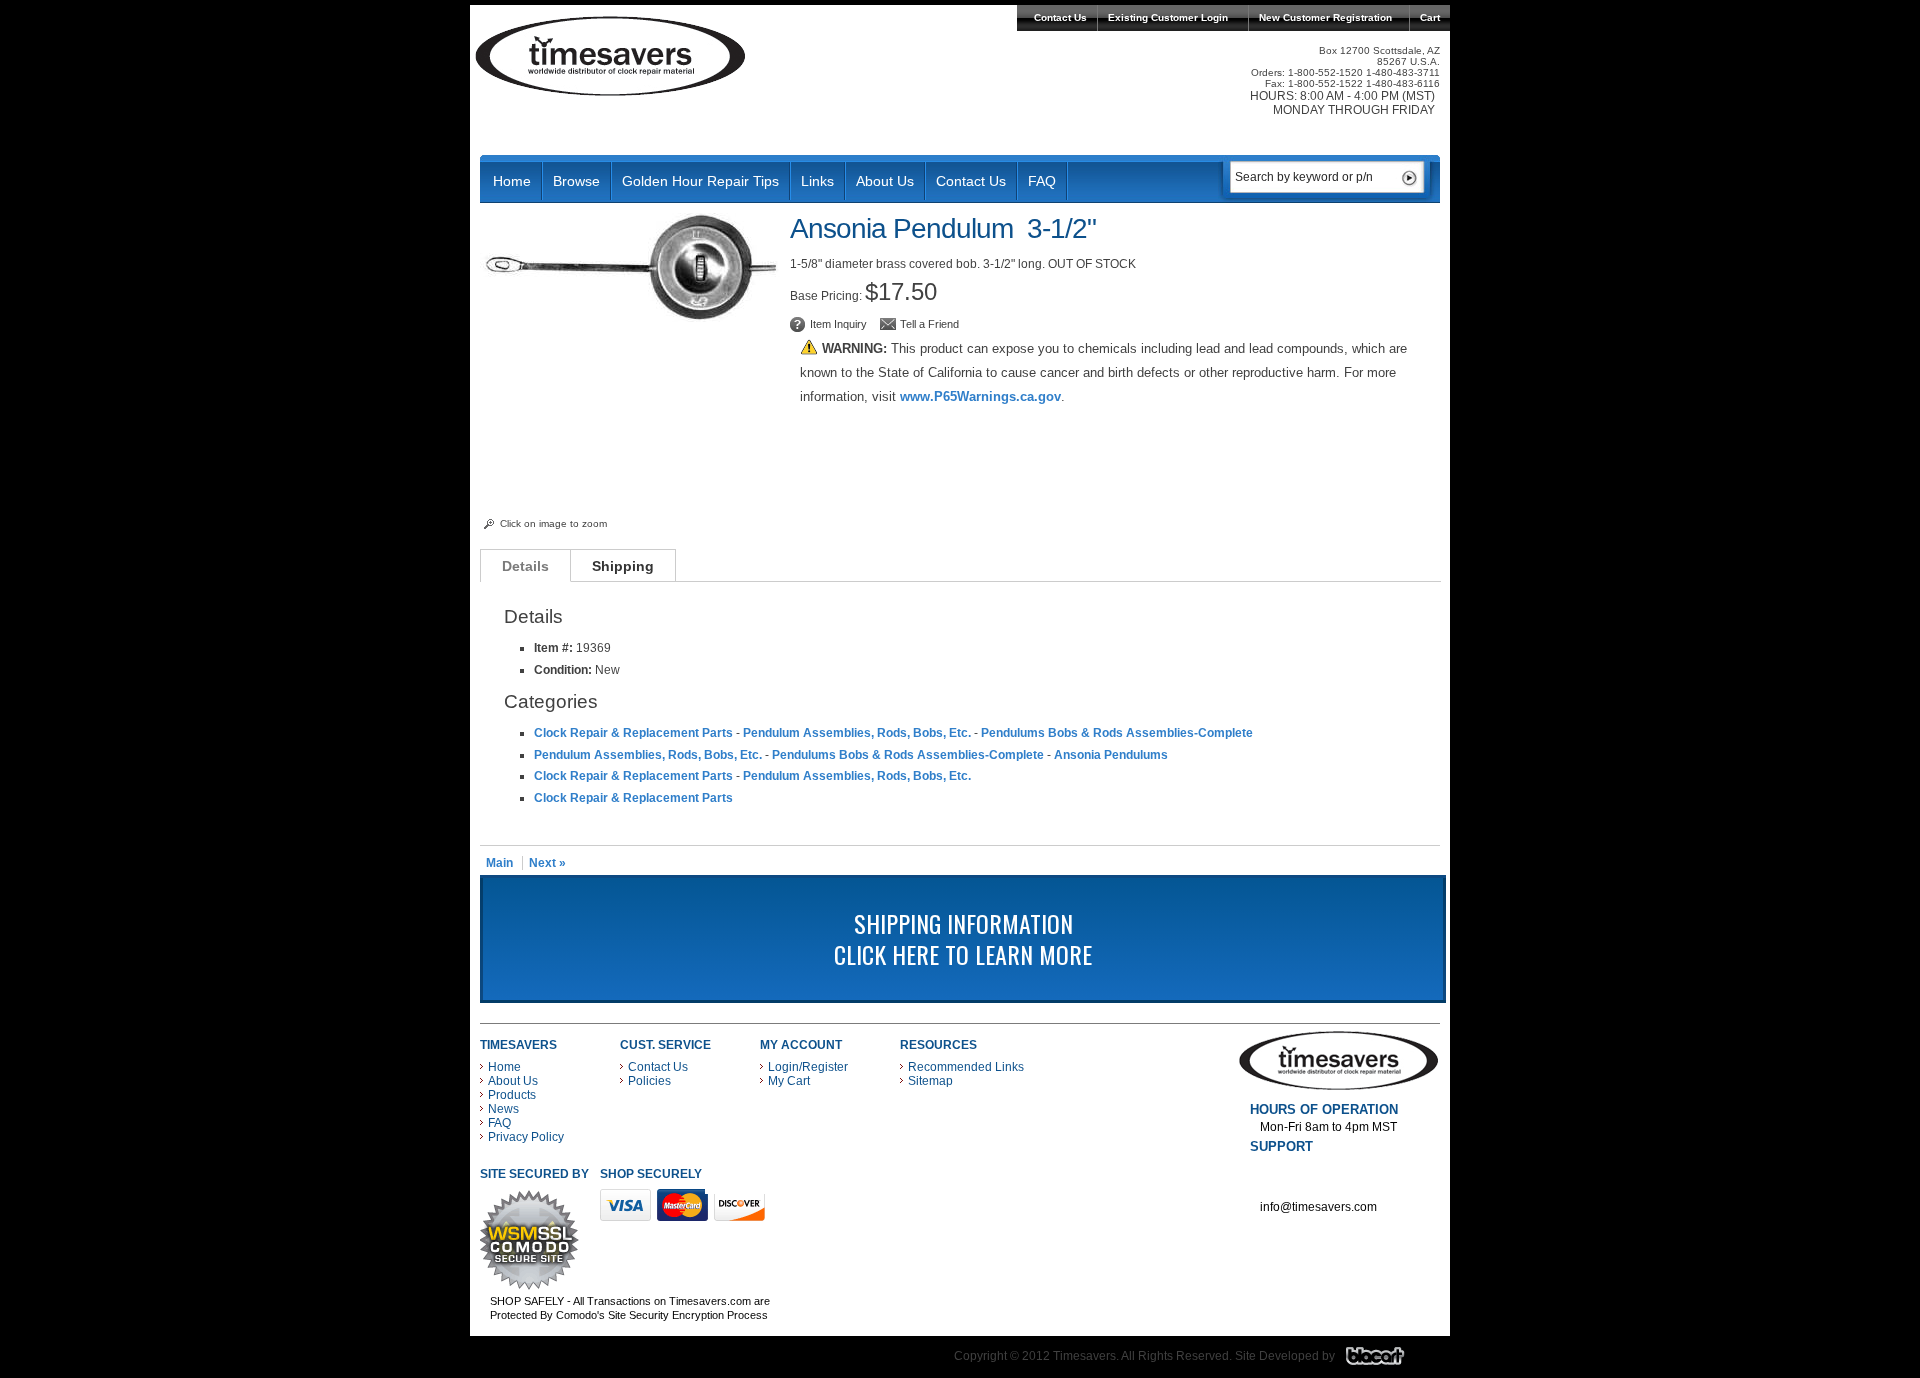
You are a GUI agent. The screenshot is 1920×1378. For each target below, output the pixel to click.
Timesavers (611, 56)
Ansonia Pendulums (1111, 755)
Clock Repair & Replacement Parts (633, 733)
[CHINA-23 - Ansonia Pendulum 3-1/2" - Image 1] (630, 318)
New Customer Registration (1325, 17)
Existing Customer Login (1168, 17)
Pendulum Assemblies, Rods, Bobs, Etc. (857, 733)
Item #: (555, 648)
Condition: (563, 670)
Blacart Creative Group (1387, 1361)
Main (499, 863)
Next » (547, 863)
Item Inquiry (838, 324)
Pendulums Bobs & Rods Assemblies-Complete (1117, 733)
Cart (1430, 17)
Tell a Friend (929, 324)
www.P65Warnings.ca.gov (980, 396)
